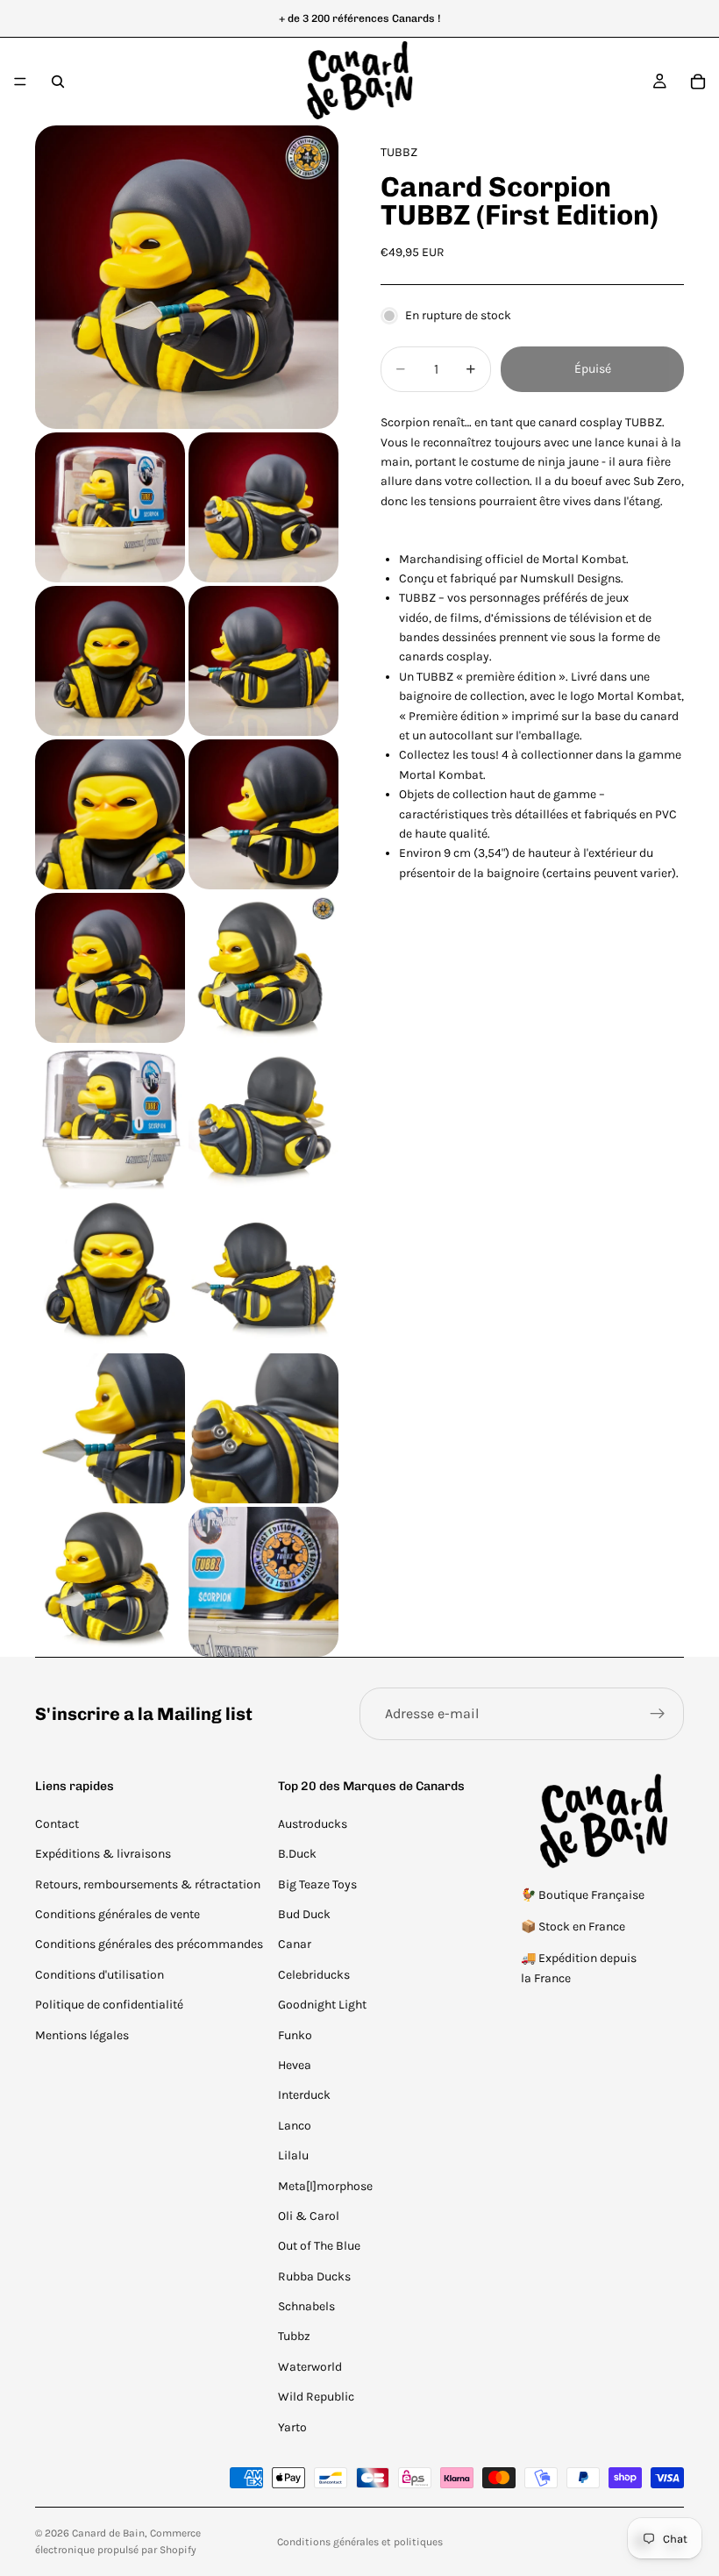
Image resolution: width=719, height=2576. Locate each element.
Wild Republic (316, 2397)
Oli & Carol (309, 2216)
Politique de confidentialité (109, 2005)
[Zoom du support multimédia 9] (263, 968)
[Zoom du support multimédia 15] (263, 1428)
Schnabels (306, 2306)
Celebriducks (314, 1975)
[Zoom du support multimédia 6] (110, 814)
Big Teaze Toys (317, 1884)
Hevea (295, 2065)
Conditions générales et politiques (360, 2542)
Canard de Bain (108, 2533)
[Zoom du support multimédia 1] (187, 277)
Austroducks (313, 1824)
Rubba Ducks (314, 2276)
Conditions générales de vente (117, 1914)
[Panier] (698, 82)
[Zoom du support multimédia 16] (110, 1582)
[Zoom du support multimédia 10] (110, 1121)
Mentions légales (82, 2035)
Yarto (292, 2427)
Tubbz (294, 2336)
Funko (295, 2035)
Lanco (295, 2126)
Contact (57, 1824)
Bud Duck (304, 1914)
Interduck (304, 2095)
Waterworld (310, 2367)
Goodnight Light (322, 2005)
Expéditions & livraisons (103, 1854)
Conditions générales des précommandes (149, 1944)
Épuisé (593, 369)
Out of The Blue (319, 2246)
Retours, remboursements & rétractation (148, 1884)
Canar (295, 1944)
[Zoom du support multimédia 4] (110, 661)
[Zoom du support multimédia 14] (110, 1428)
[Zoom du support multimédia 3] (263, 507)
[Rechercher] (58, 82)
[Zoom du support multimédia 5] (263, 661)
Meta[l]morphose (325, 2186)
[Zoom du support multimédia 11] (263, 1121)
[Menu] (20, 82)
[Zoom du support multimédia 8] (110, 968)
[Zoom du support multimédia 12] (110, 1275)
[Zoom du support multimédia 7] (263, 814)
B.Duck (297, 1854)
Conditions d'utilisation (100, 1975)
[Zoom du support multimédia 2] (110, 507)
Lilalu (293, 2155)
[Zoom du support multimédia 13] (263, 1275)
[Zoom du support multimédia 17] (263, 1582)
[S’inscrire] (658, 1714)
